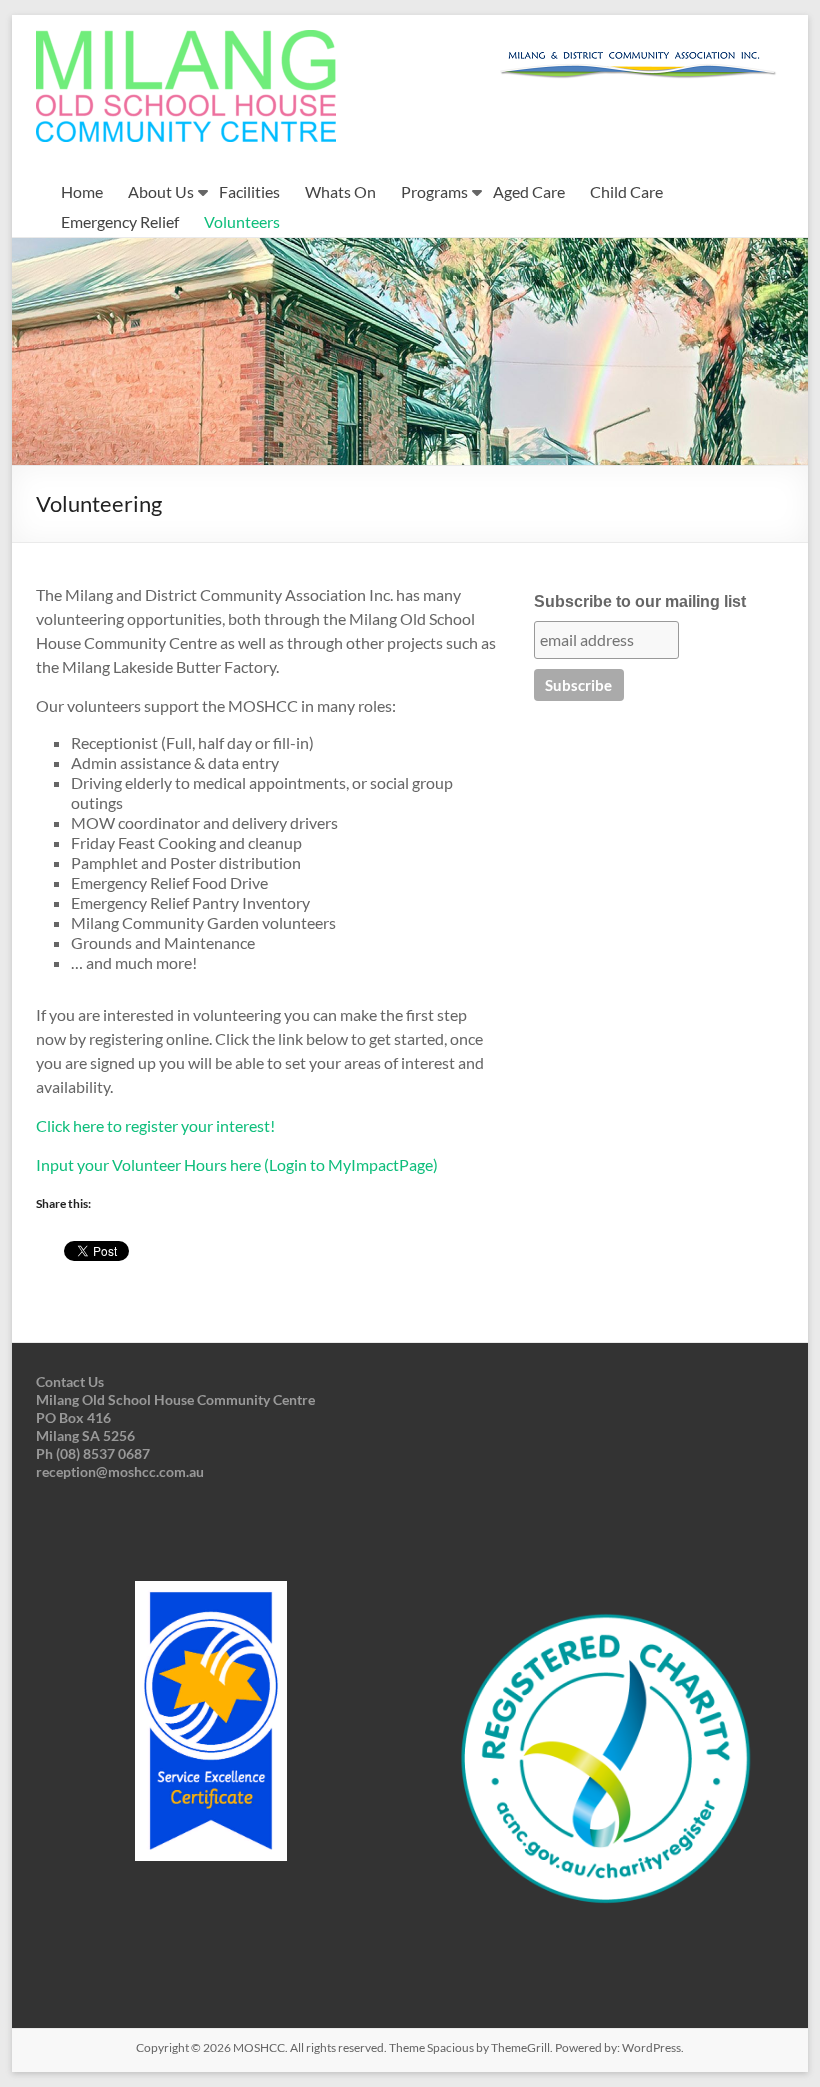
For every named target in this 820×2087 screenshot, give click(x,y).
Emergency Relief (120, 221)
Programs (434, 191)
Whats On (340, 191)
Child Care (626, 191)
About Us (161, 191)
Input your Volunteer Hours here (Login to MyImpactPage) (237, 1164)
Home (82, 191)
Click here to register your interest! (155, 1125)
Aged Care (529, 191)
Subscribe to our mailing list (640, 601)
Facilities (249, 191)
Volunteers (242, 221)
